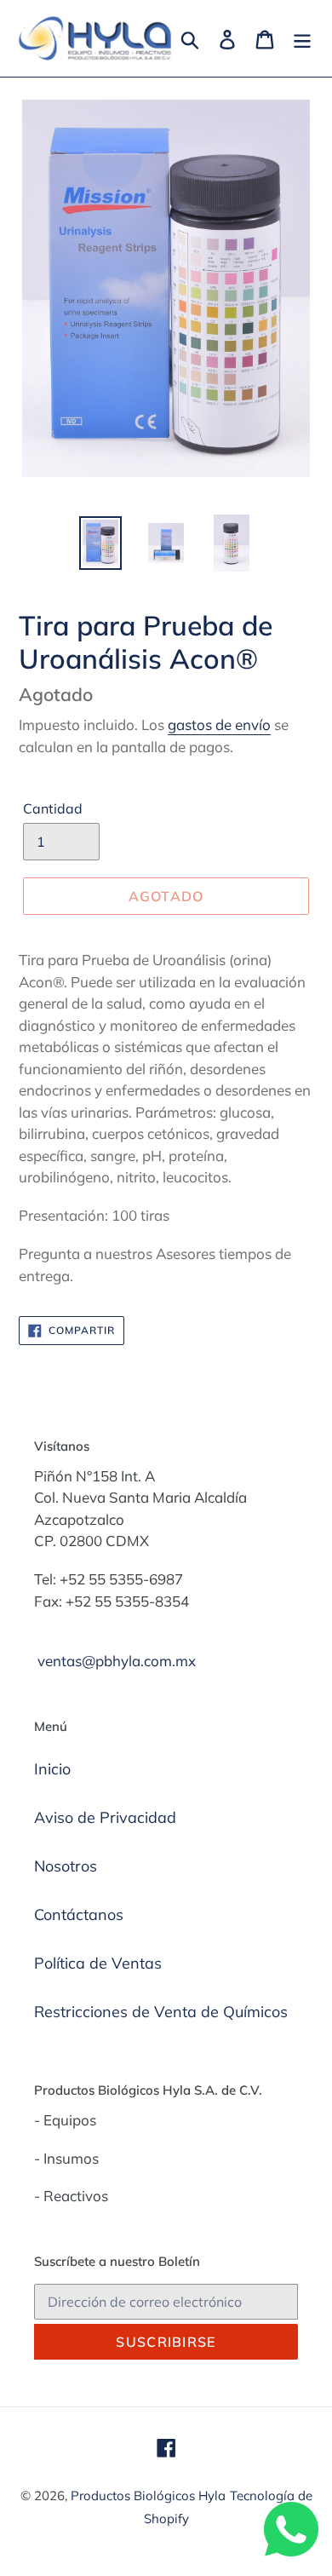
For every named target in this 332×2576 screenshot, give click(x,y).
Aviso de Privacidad (105, 1817)
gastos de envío (219, 724)
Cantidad (53, 808)
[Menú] (302, 38)
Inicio (52, 1769)
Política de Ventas (98, 1963)
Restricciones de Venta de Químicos (161, 2012)
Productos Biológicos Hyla (148, 2495)
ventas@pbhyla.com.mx (117, 1661)
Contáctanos (79, 1915)
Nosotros (66, 1866)
